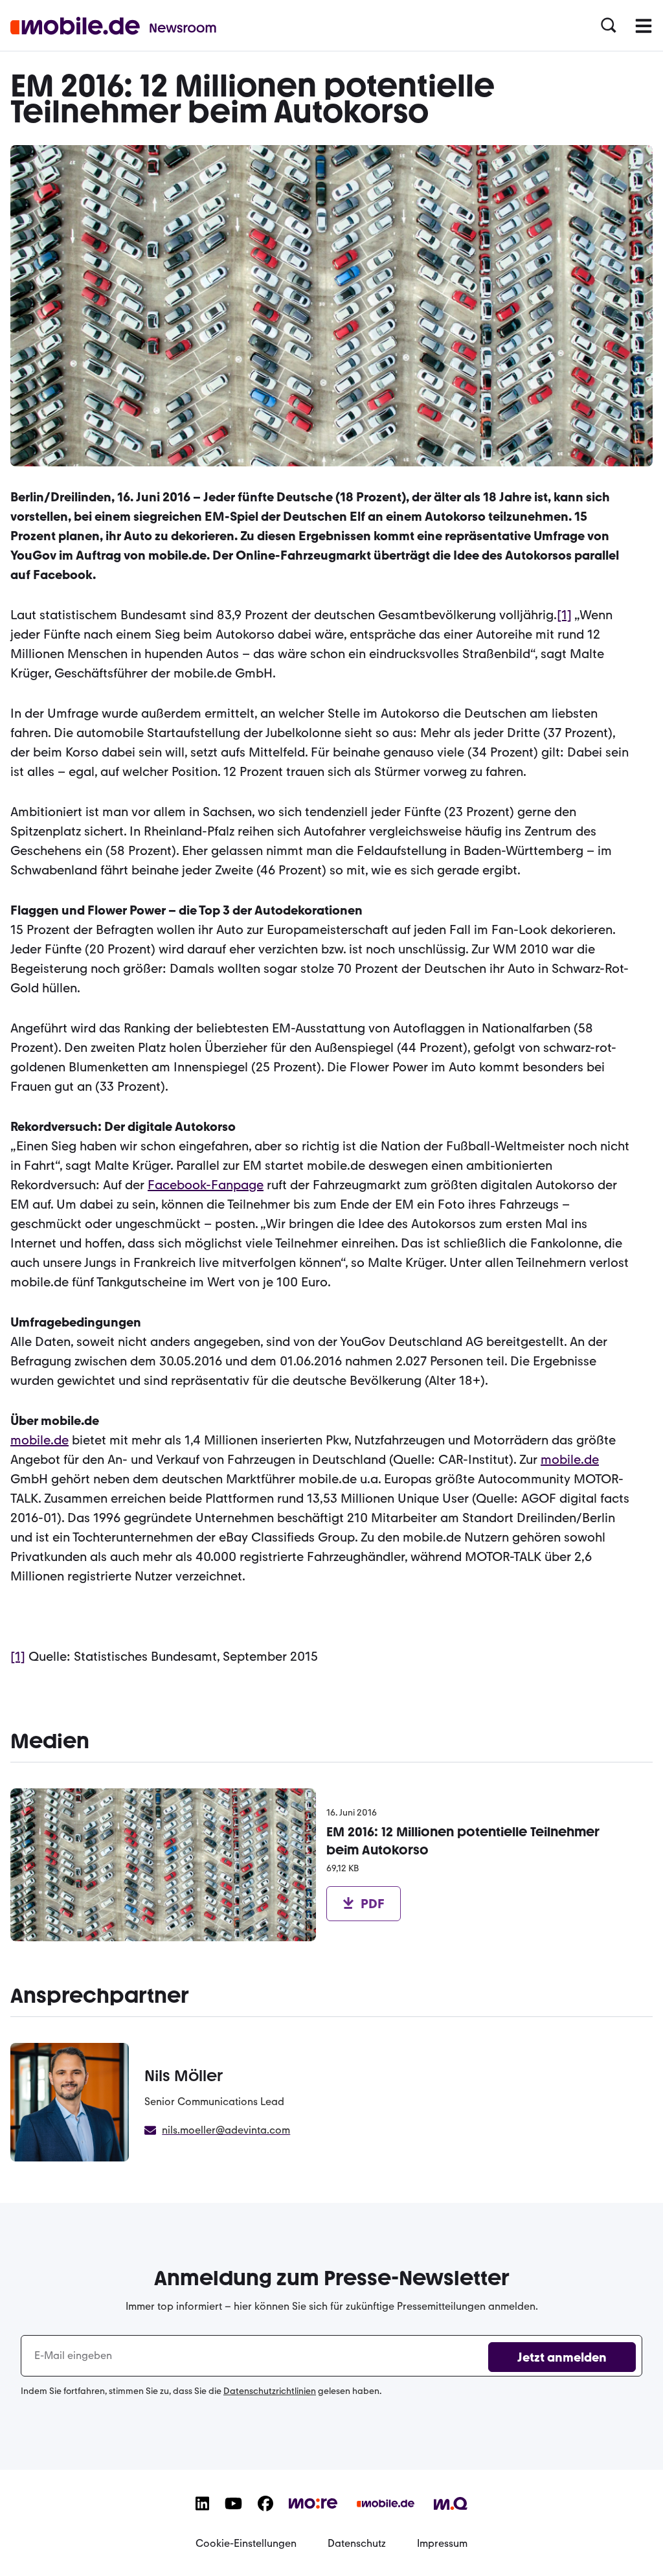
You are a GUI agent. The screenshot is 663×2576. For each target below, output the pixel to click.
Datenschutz (357, 2543)
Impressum (442, 2543)
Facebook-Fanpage (206, 1185)
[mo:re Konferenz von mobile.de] (313, 2511)
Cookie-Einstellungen (246, 2543)
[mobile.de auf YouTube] (233, 2514)
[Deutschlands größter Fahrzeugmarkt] (386, 2514)
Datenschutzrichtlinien (270, 2391)
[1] (564, 615)
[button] (609, 26)
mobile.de (39, 1440)
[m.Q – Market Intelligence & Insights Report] (451, 2513)
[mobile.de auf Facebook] (265, 2514)
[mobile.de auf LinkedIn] (202, 2514)
